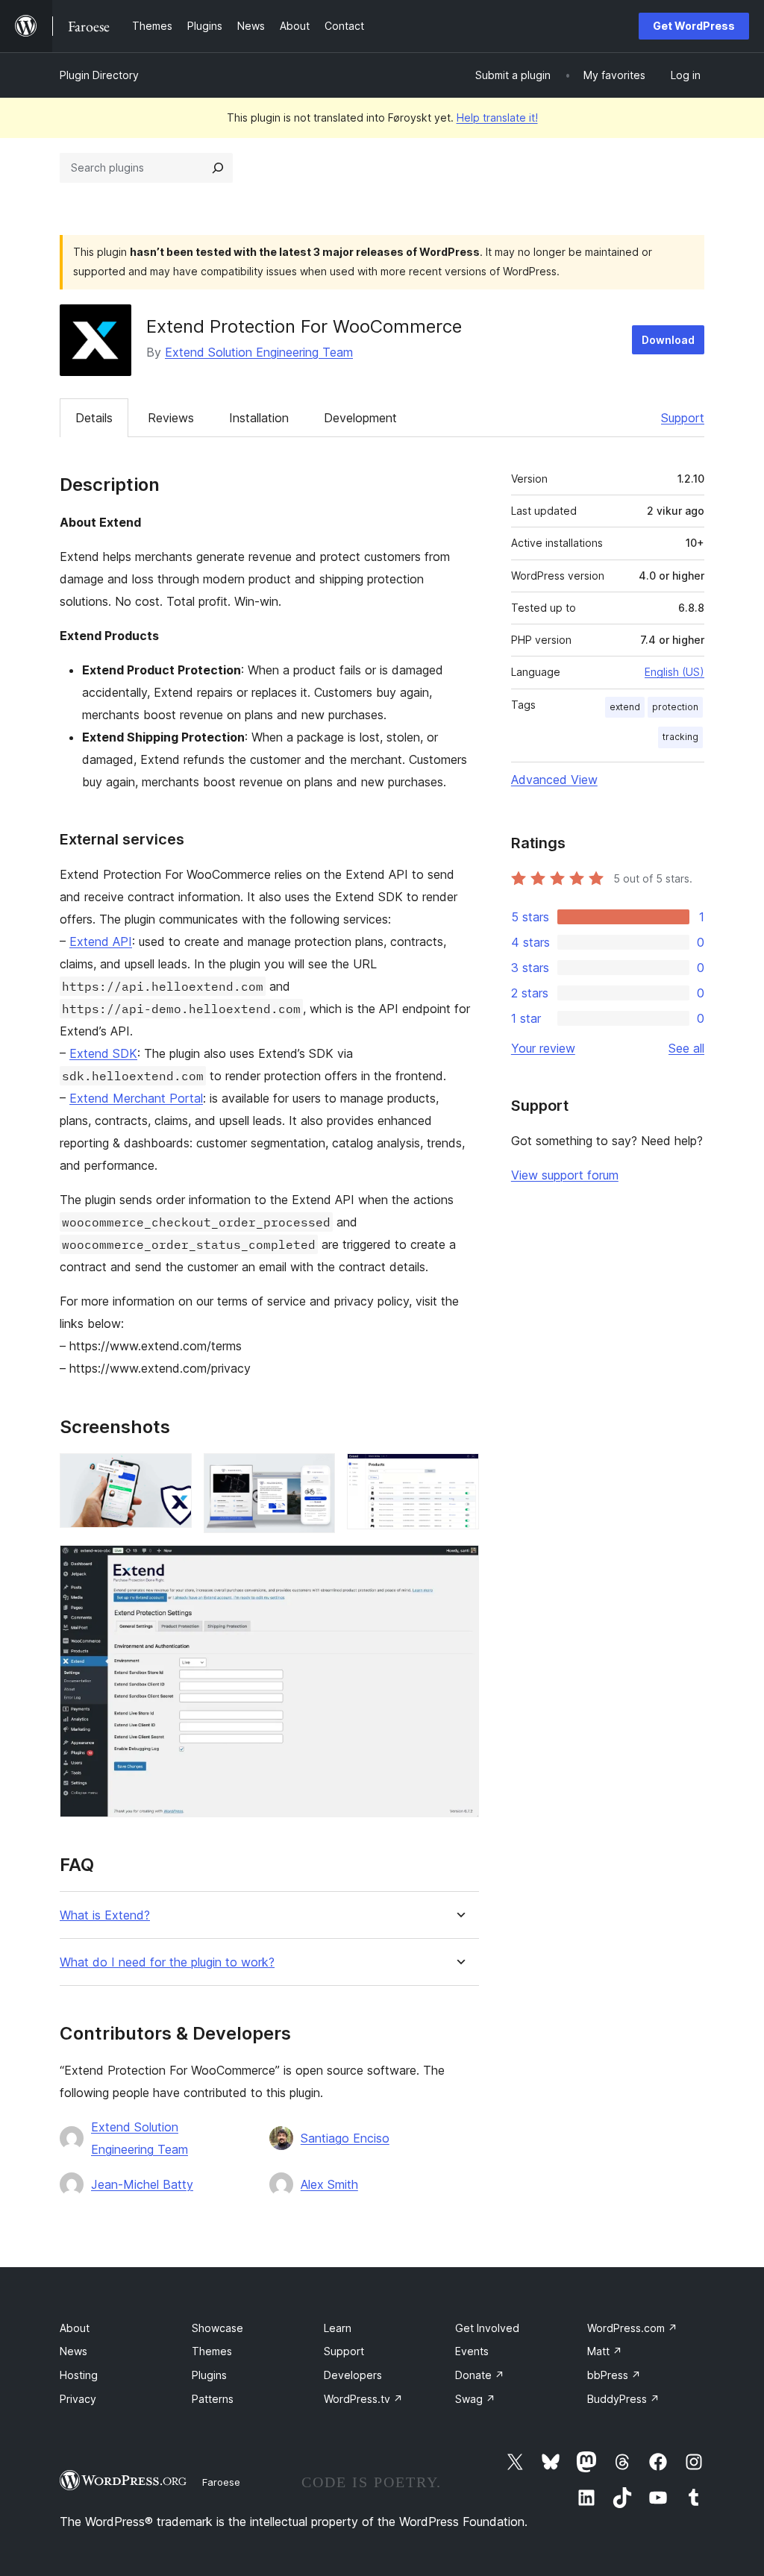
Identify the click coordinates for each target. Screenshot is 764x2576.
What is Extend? (105, 1915)
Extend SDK (103, 1053)
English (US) (674, 672)
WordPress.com (632, 2328)
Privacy (78, 2399)
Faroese (221, 2482)
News (73, 2351)
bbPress (614, 2375)
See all (686, 1048)
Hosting (79, 2375)
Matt (605, 2351)
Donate (480, 2375)
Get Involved (487, 2328)
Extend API (101, 941)
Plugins (209, 2375)
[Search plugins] (218, 168)
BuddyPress (623, 2399)
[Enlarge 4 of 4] (459, 1565)
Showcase (217, 2328)
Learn (338, 2328)
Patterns (213, 2399)
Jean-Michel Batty (142, 2184)
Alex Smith (329, 2184)
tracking (680, 737)
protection (675, 707)
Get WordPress (694, 26)
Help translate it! (497, 117)
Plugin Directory (99, 75)
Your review (543, 1048)
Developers (353, 2375)
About (75, 2328)
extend (625, 707)
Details (94, 418)
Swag (475, 2399)
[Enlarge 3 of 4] (459, 1473)
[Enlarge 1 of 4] (172, 1473)
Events (472, 2351)
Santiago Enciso (345, 2138)
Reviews (171, 418)
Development (360, 418)
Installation (259, 418)
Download (668, 340)
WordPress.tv (363, 2399)
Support (683, 418)
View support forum (565, 1175)
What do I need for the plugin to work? (167, 1962)
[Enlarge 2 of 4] (315, 1473)
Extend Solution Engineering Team (259, 352)
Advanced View (554, 780)
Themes (212, 2351)
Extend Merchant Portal (136, 1098)
